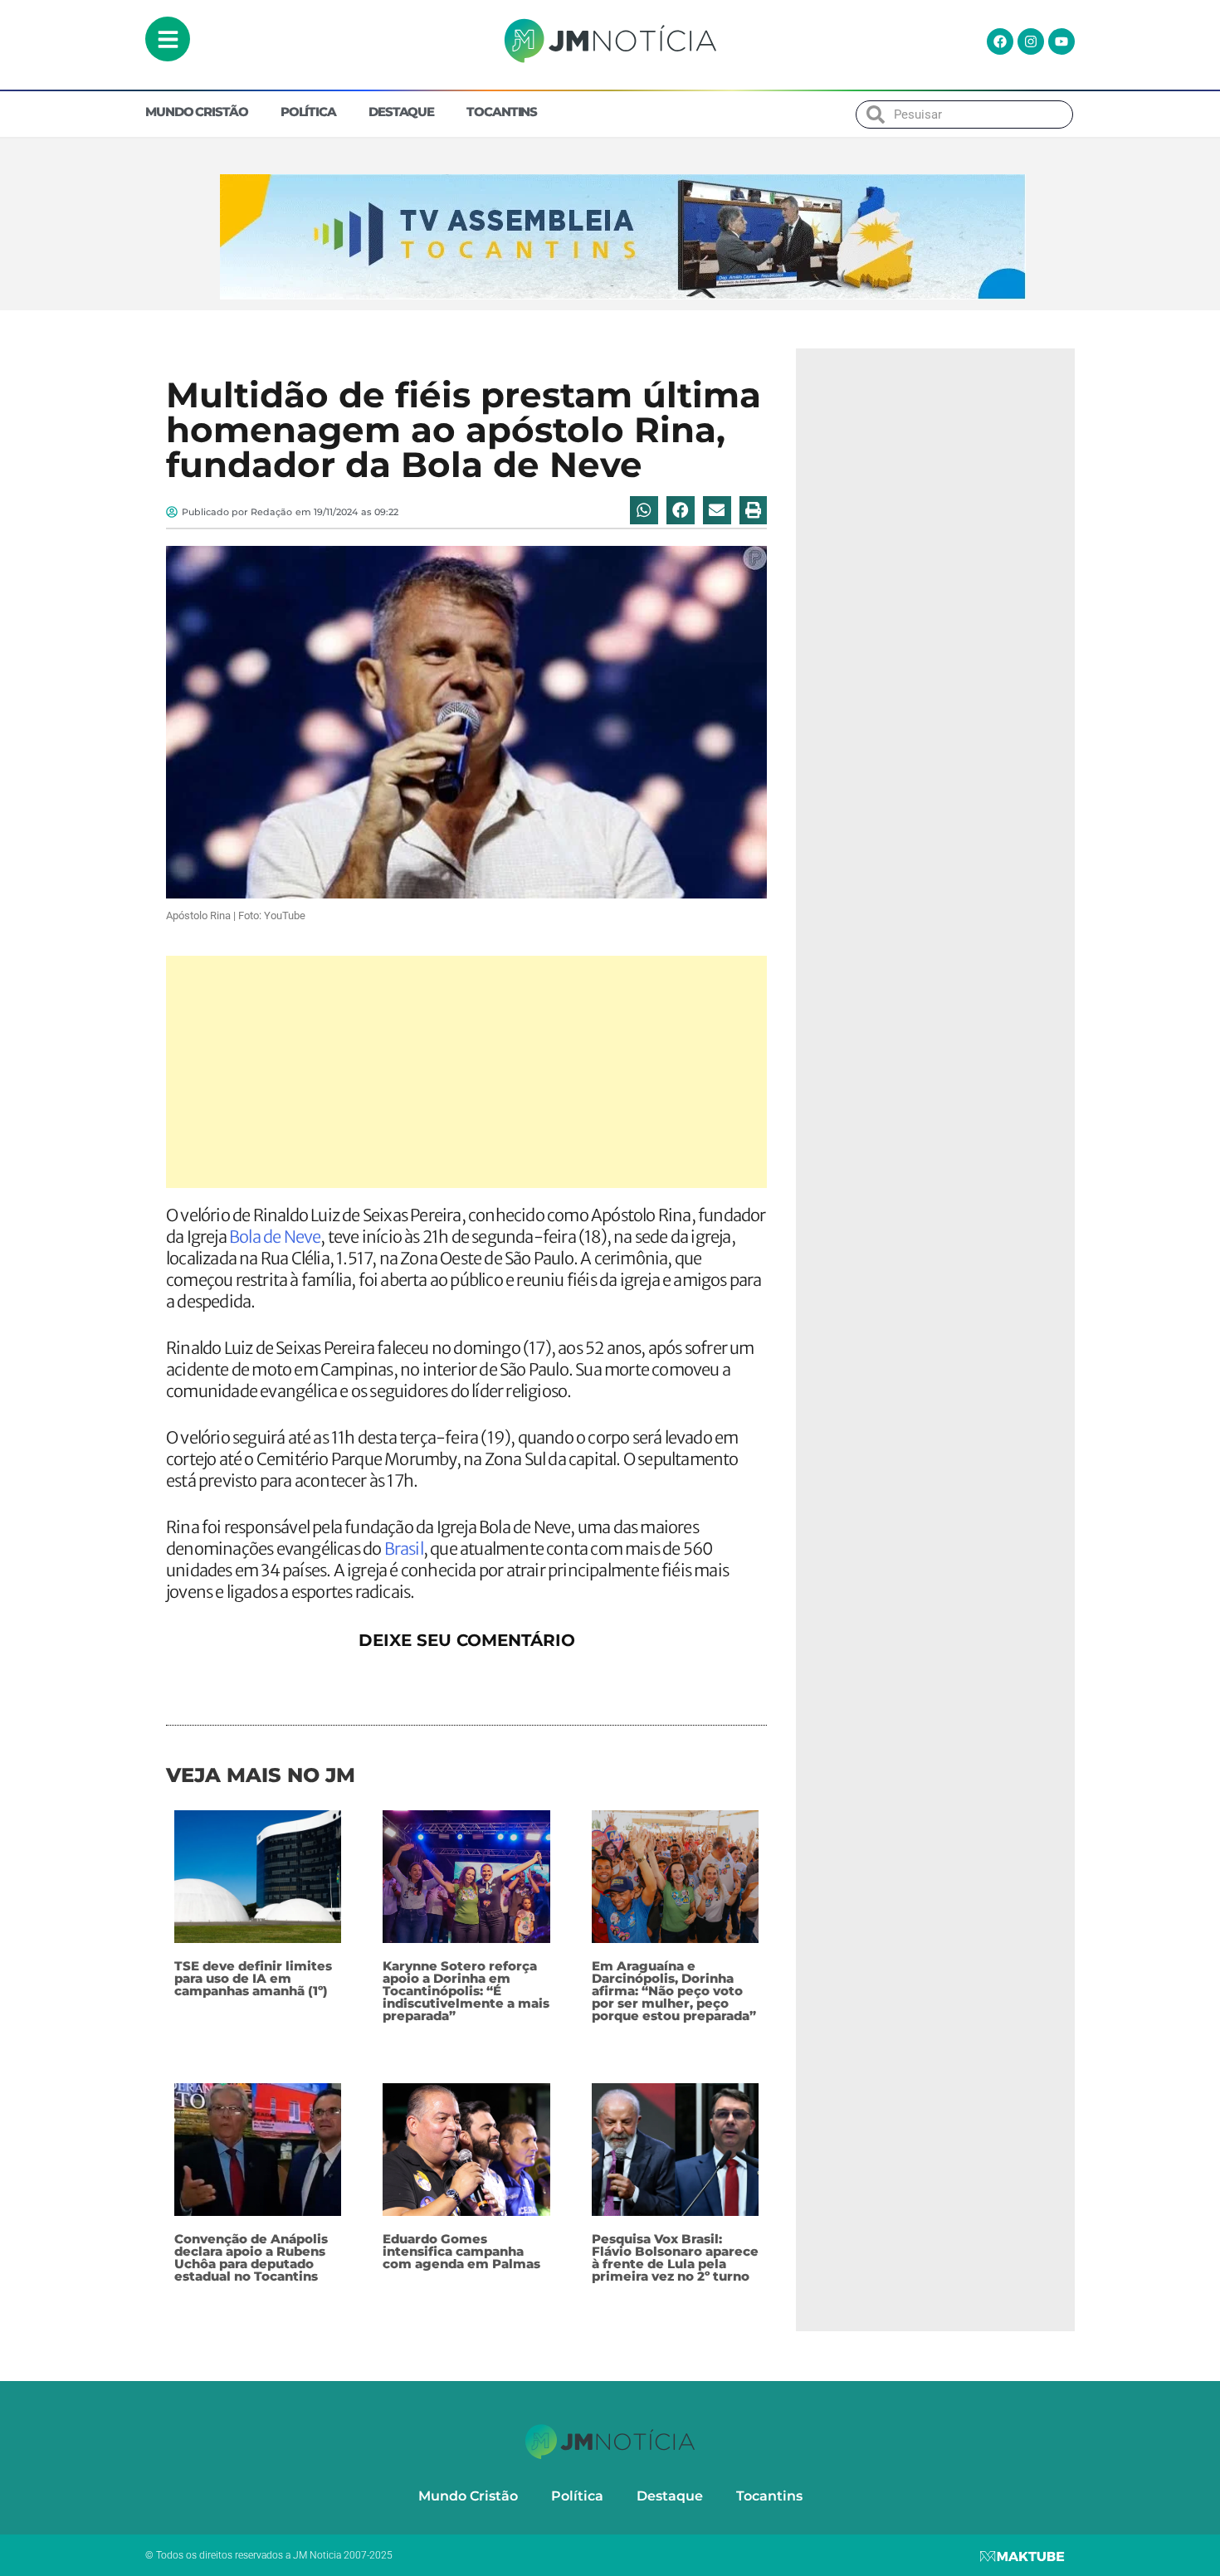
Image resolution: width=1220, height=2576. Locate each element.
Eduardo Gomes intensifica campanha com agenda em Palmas (461, 2251)
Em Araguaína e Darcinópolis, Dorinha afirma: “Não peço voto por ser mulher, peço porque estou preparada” (674, 1991)
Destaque (401, 112)
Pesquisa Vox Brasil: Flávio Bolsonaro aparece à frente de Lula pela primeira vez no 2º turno (675, 2257)
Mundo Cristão (197, 112)
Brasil (404, 1549)
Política (308, 112)
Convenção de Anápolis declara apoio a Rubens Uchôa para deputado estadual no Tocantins (251, 2257)
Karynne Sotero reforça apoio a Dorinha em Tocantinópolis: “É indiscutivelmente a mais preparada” (466, 1991)
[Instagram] (1031, 41)
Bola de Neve (275, 1237)
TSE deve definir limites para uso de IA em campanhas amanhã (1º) (253, 1978)
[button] (644, 510)
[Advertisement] (466, 1072)
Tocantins (502, 112)
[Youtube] (1061, 41)
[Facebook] (1000, 41)
